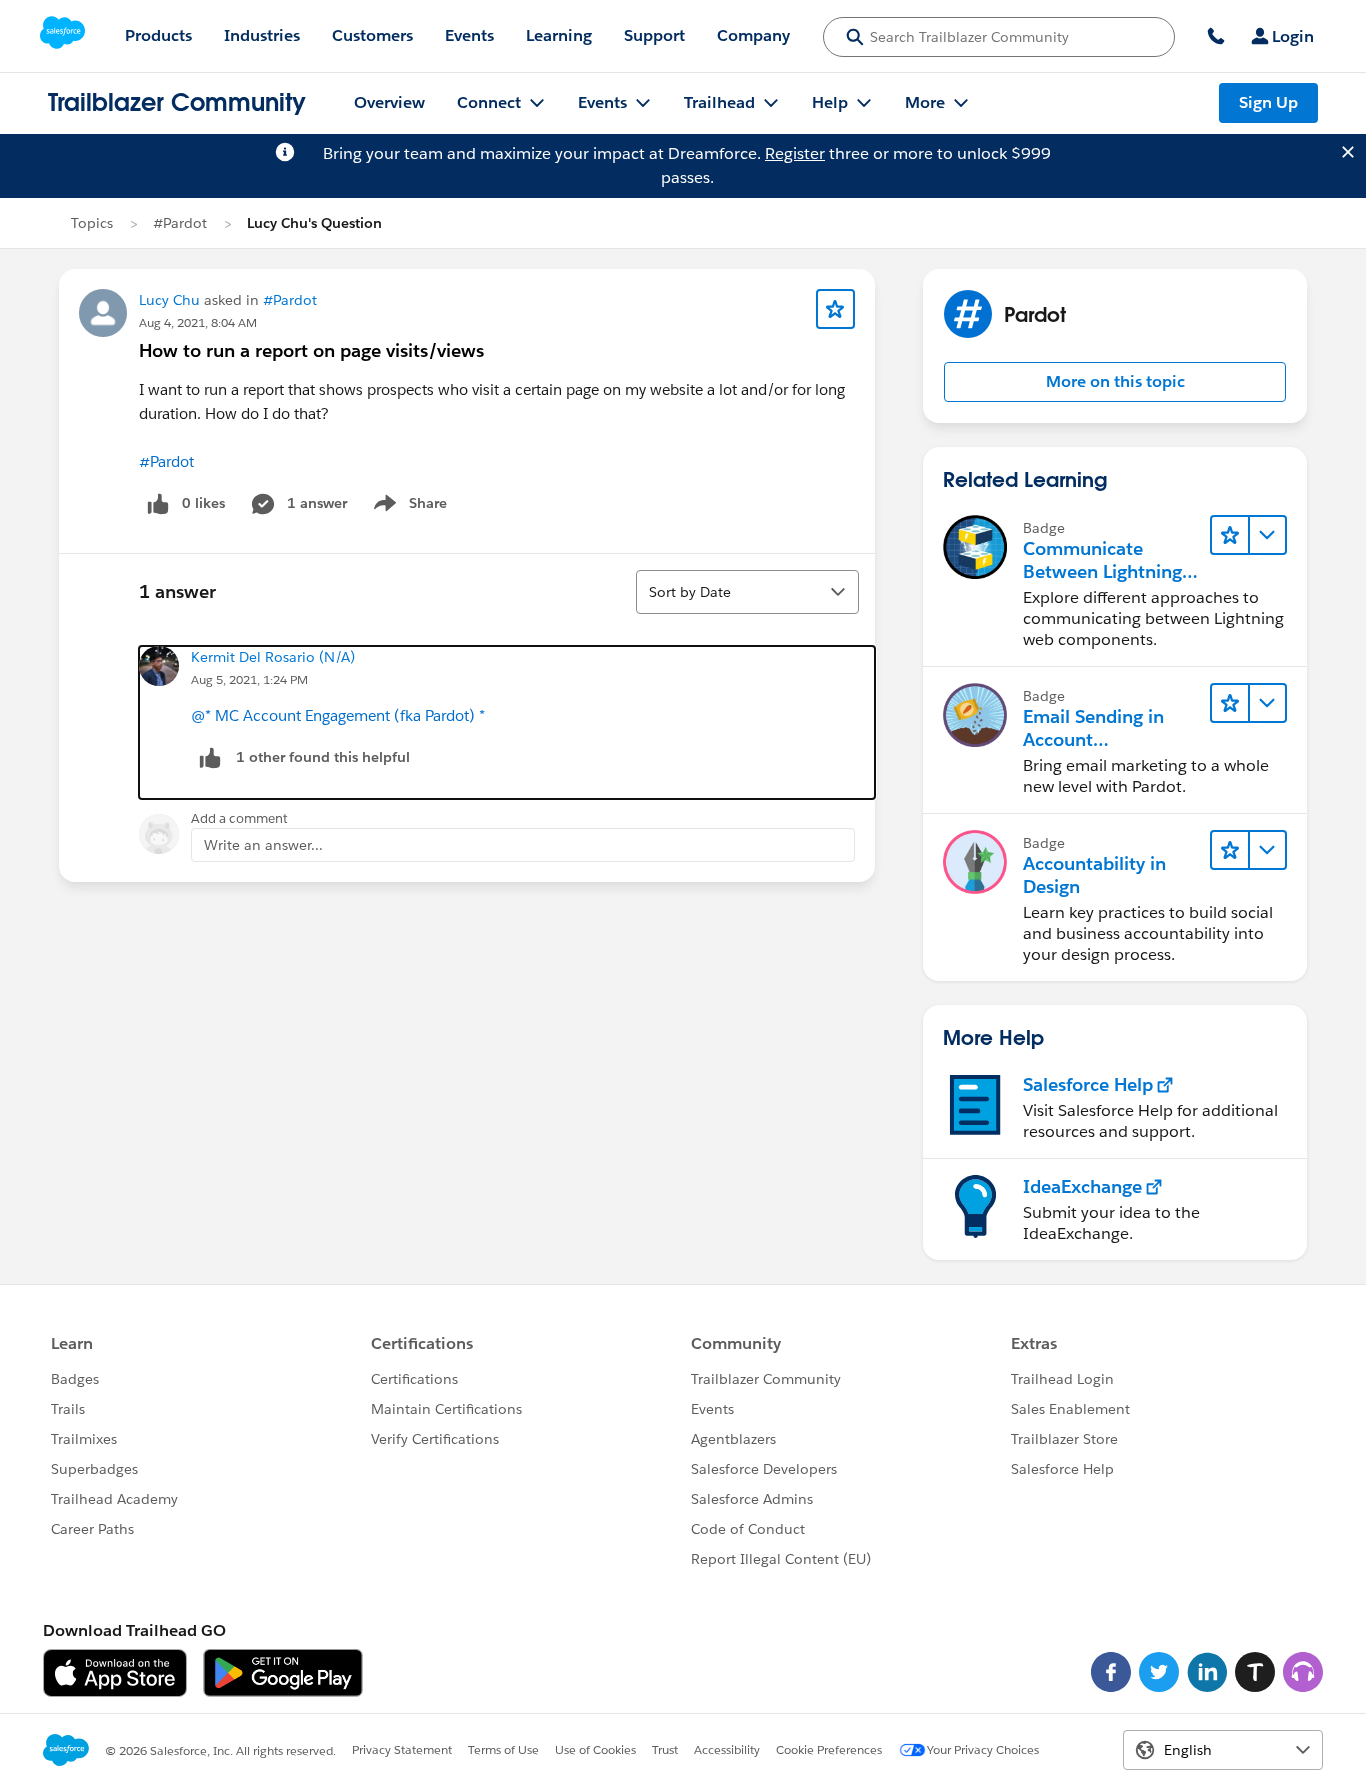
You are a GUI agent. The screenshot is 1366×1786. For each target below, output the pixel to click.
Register (795, 153)
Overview (389, 102)
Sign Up (1268, 102)
